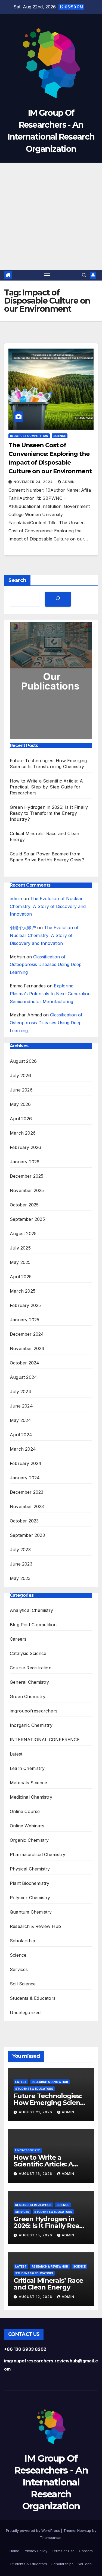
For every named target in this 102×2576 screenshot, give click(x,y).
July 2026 (20, 1076)
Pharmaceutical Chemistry (38, 1854)
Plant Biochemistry (30, 1883)
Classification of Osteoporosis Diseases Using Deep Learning (46, 965)
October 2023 (24, 1521)
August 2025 (23, 1234)
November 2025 (27, 1190)
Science (60, 436)
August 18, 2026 (36, 2174)
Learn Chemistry (27, 1768)
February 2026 (26, 1147)
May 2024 (21, 1420)
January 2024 (25, 1478)
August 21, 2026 (36, 2112)
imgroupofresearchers (34, 1711)
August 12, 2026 (36, 2297)
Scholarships (62, 2564)
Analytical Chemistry (31, 1610)
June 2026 (21, 1090)
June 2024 (21, 1406)
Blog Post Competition (29, 436)
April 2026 (21, 1119)
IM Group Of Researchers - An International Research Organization (51, 2482)
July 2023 (20, 1550)
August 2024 (23, 1377)
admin (69, 482)
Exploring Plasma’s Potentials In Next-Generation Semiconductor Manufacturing (50, 994)
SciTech (85, 2564)
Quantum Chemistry (31, 1912)
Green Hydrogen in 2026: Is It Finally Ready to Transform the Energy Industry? (49, 813)
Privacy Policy (35, 2551)
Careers (18, 1639)
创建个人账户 (23, 928)
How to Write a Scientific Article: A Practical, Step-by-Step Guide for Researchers (46, 787)
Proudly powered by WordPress (33, 2530)
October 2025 (24, 1205)
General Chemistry (29, 1682)
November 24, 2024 (34, 482)
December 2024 (27, 1334)
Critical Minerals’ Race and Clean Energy (48, 2284)
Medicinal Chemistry (31, 1797)
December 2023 (27, 1492)
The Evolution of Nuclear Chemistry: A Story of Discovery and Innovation (48, 906)
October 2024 (24, 1363)
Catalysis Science (28, 1653)
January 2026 (25, 1162)
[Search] (58, 599)
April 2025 (21, 1277)
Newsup (84, 2530)
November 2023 (27, 1506)
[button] (84, 275)
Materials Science (28, 1783)
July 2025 (20, 1248)
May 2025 (20, 1262)
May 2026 (20, 1104)
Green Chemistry (28, 1696)
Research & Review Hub (35, 1926)
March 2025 (23, 1291)
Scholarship (22, 1941)
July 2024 (21, 1392)
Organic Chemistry (29, 1840)
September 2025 (27, 1219)
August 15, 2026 (36, 2235)
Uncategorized (25, 2012)
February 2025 (25, 1305)
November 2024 (27, 1348)
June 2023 (21, 1564)
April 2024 (21, 1435)
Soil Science (23, 1984)
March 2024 (23, 1449)
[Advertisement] (51, 216)
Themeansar (51, 2538)
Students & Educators (33, 1998)
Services (19, 1969)
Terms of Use (63, 2551)
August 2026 (23, 1061)
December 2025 (27, 1176)
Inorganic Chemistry (31, 1725)
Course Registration (31, 1668)
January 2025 (24, 1320)
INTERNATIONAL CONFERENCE (45, 1740)
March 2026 (23, 1133)
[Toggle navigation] (47, 275)
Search (17, 580)
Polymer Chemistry (30, 1898)
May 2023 (20, 1578)
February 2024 (26, 1463)
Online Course (25, 1811)
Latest (16, 1754)
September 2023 (27, 1535)
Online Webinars (27, 1826)
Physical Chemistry (30, 1869)
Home (14, 2551)
